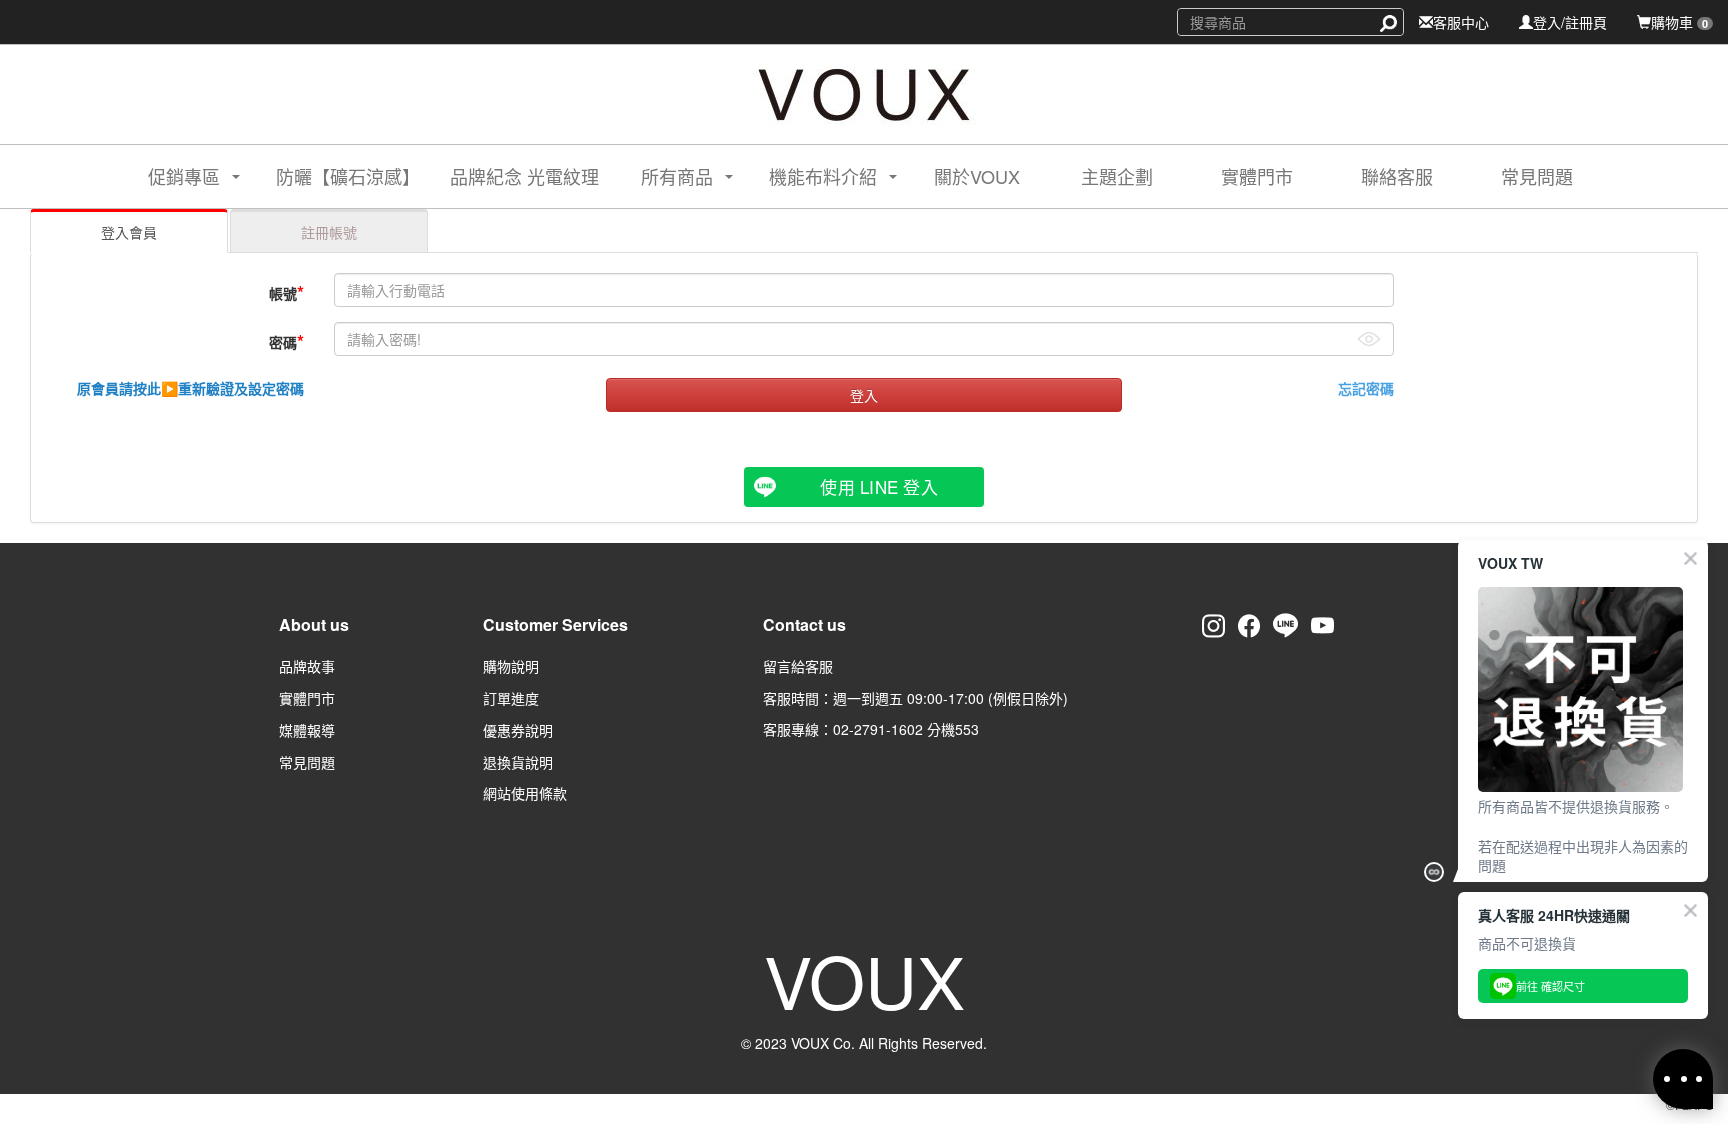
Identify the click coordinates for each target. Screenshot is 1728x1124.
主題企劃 (1117, 176)
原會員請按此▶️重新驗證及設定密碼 (190, 388)
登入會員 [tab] (129, 232)
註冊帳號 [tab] (329, 232)
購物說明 (511, 666)
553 (967, 729)
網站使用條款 (525, 793)
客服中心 (1461, 22)
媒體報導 (307, 730)
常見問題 (1537, 176)
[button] (176, 176)
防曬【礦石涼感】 (348, 176)
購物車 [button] (1679, 22)
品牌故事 (307, 666)
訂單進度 (511, 698)
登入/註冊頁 (1570, 22)
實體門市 (1257, 176)
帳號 (286, 292)
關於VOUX (977, 176)
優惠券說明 (518, 730)
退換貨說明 (518, 762)
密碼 (286, 341)
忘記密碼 (1366, 388)
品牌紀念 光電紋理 (524, 176)
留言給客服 (798, 666)
